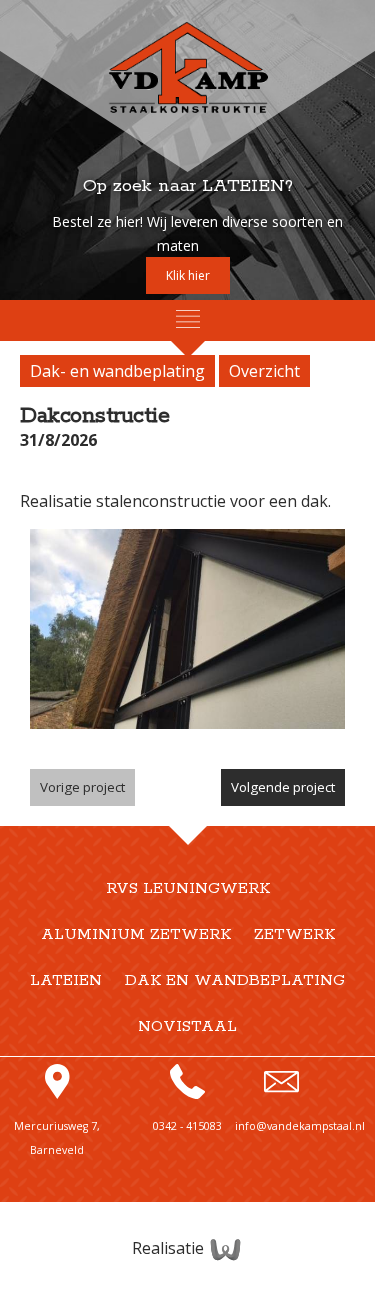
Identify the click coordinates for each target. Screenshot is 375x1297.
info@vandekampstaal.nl (300, 1126)
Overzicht (264, 371)
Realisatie (170, 1248)
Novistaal (187, 1027)
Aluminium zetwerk (136, 935)
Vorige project (82, 787)
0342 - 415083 (187, 1126)
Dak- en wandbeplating (117, 371)
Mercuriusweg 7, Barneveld (57, 1138)
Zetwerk (294, 935)
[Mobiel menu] (188, 319)
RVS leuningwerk (188, 889)
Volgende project (283, 787)
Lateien (66, 981)
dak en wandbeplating (235, 981)
